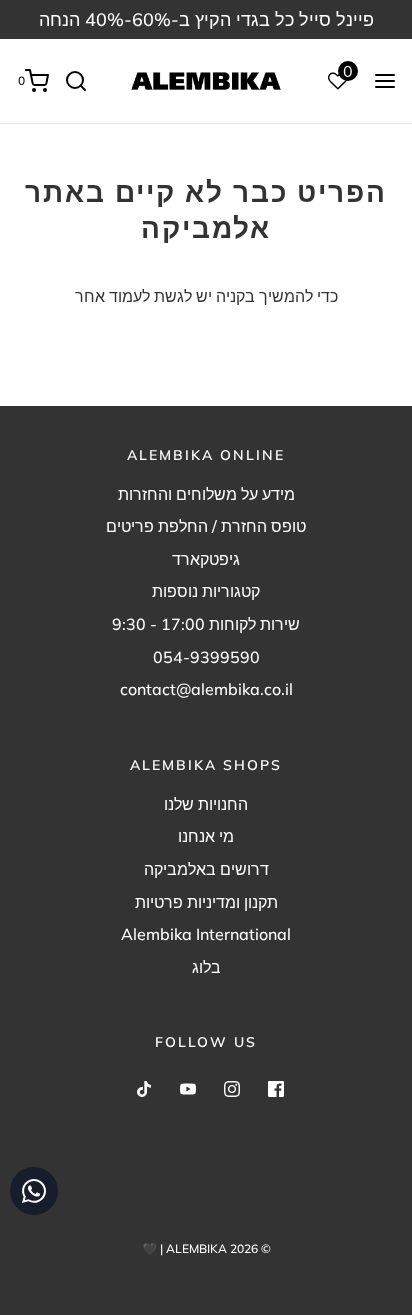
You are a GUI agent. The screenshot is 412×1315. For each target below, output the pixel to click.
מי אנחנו (206, 836)
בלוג (206, 967)
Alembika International (206, 934)
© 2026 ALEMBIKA (218, 1248)
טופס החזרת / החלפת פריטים (206, 526)
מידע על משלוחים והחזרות (206, 494)
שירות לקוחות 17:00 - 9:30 (206, 624)
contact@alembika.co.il (206, 689)
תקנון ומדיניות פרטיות (206, 902)
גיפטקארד (206, 559)
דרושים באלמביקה (206, 869)
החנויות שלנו (206, 804)
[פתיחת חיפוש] (83, 81)
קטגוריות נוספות (206, 591)
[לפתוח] (385, 81)
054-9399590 (206, 657)
